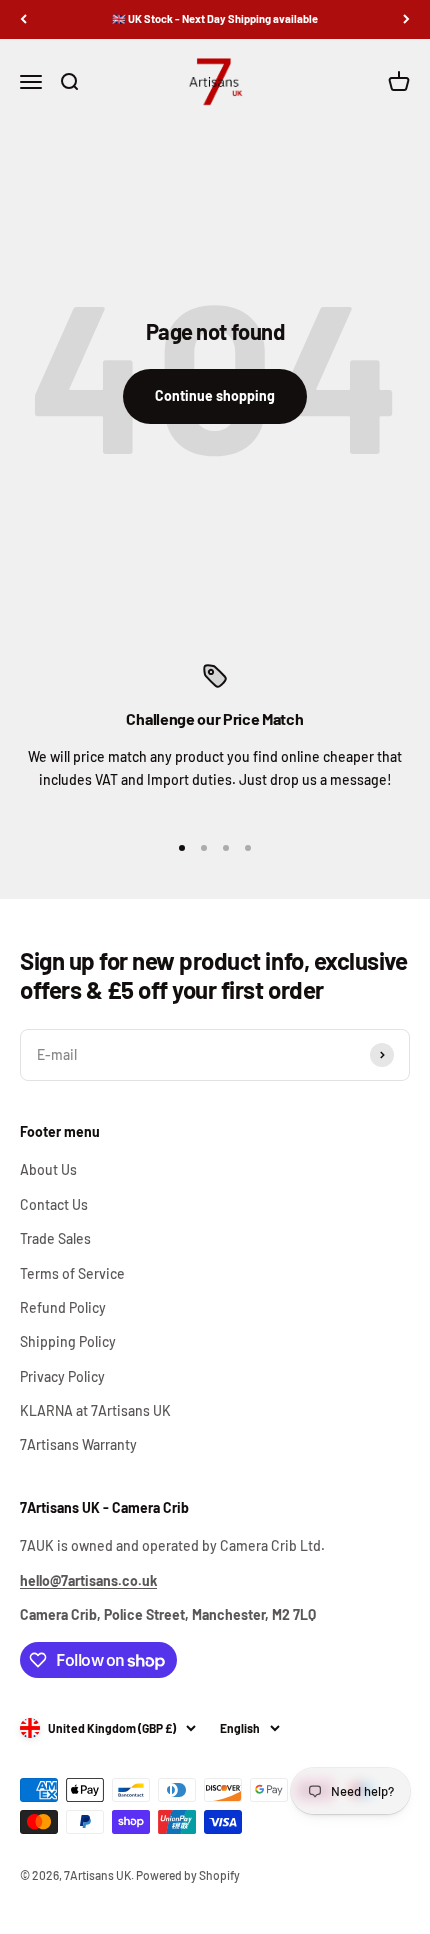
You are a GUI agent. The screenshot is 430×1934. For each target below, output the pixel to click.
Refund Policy (63, 1307)
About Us (48, 1169)
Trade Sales (55, 1238)
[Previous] (23, 19)
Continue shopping (215, 395)
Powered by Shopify (188, 1875)
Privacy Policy (62, 1376)
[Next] (406, 19)
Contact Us (54, 1204)
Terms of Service (72, 1273)
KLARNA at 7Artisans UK (95, 1410)
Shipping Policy (68, 1341)
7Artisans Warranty (78, 1444)
